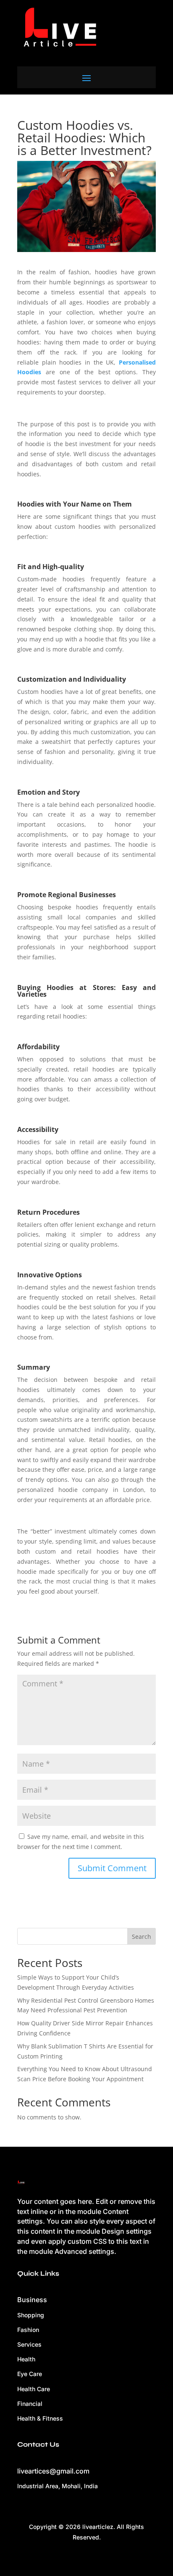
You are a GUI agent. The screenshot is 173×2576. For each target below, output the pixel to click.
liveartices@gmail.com (53, 2471)
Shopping (31, 2315)
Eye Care (30, 2374)
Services (29, 2344)
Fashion (28, 2330)
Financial (30, 2404)
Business (32, 2300)
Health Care (34, 2389)
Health (26, 2359)
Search (142, 1937)
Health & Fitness (40, 2418)
